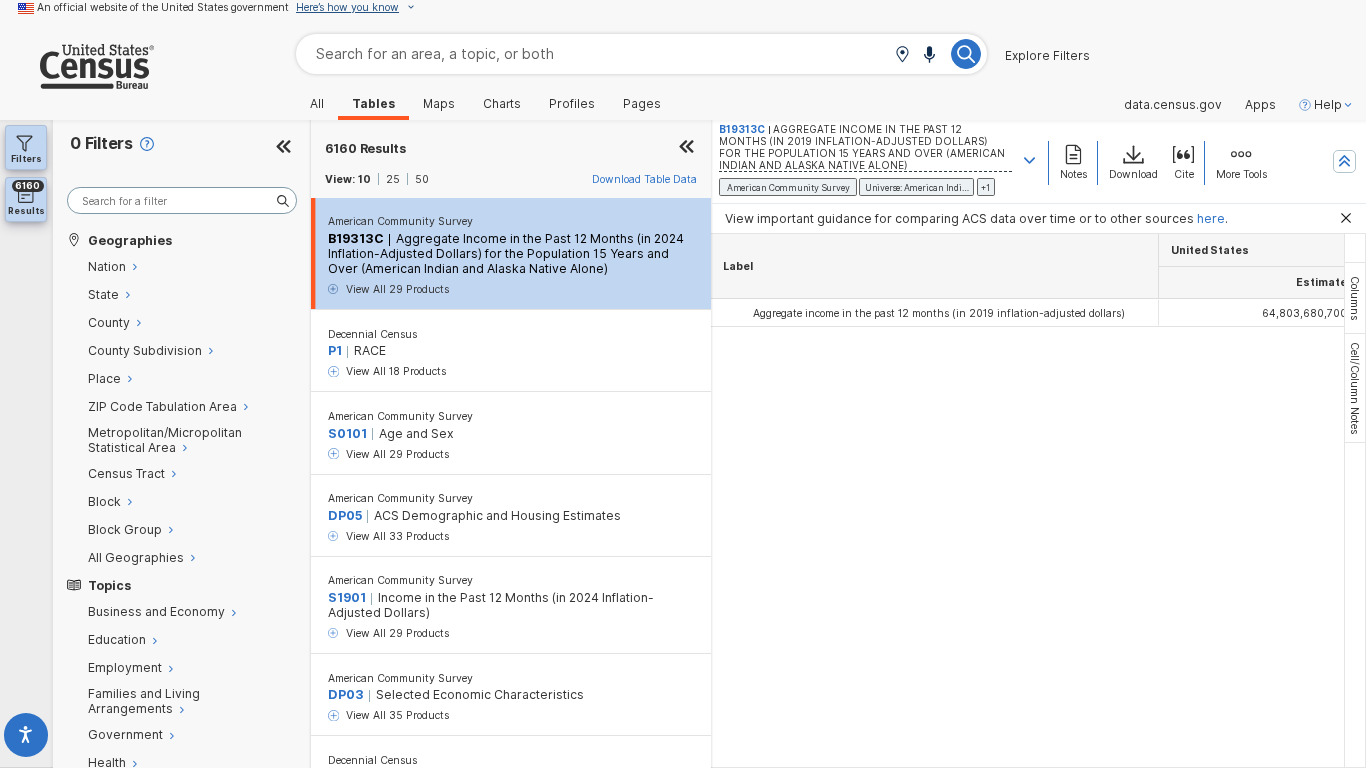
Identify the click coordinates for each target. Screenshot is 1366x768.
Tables (373, 104)
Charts (502, 104)
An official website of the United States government (163, 7)
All (317, 104)
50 (422, 179)
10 (364, 179)
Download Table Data (644, 179)
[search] (182, 200)
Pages (642, 104)
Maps (439, 104)
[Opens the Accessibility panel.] (26, 738)
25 (393, 179)
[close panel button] (687, 148)
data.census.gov (1173, 105)
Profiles (572, 104)
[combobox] (641, 53)
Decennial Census (372, 334)
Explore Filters (1047, 56)
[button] (902, 55)
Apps (1260, 105)
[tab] (1355, 298)
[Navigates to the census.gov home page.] (77, 81)
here (1211, 218)
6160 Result (365, 148)
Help (1328, 105)
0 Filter (101, 143)
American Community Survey (400, 221)
